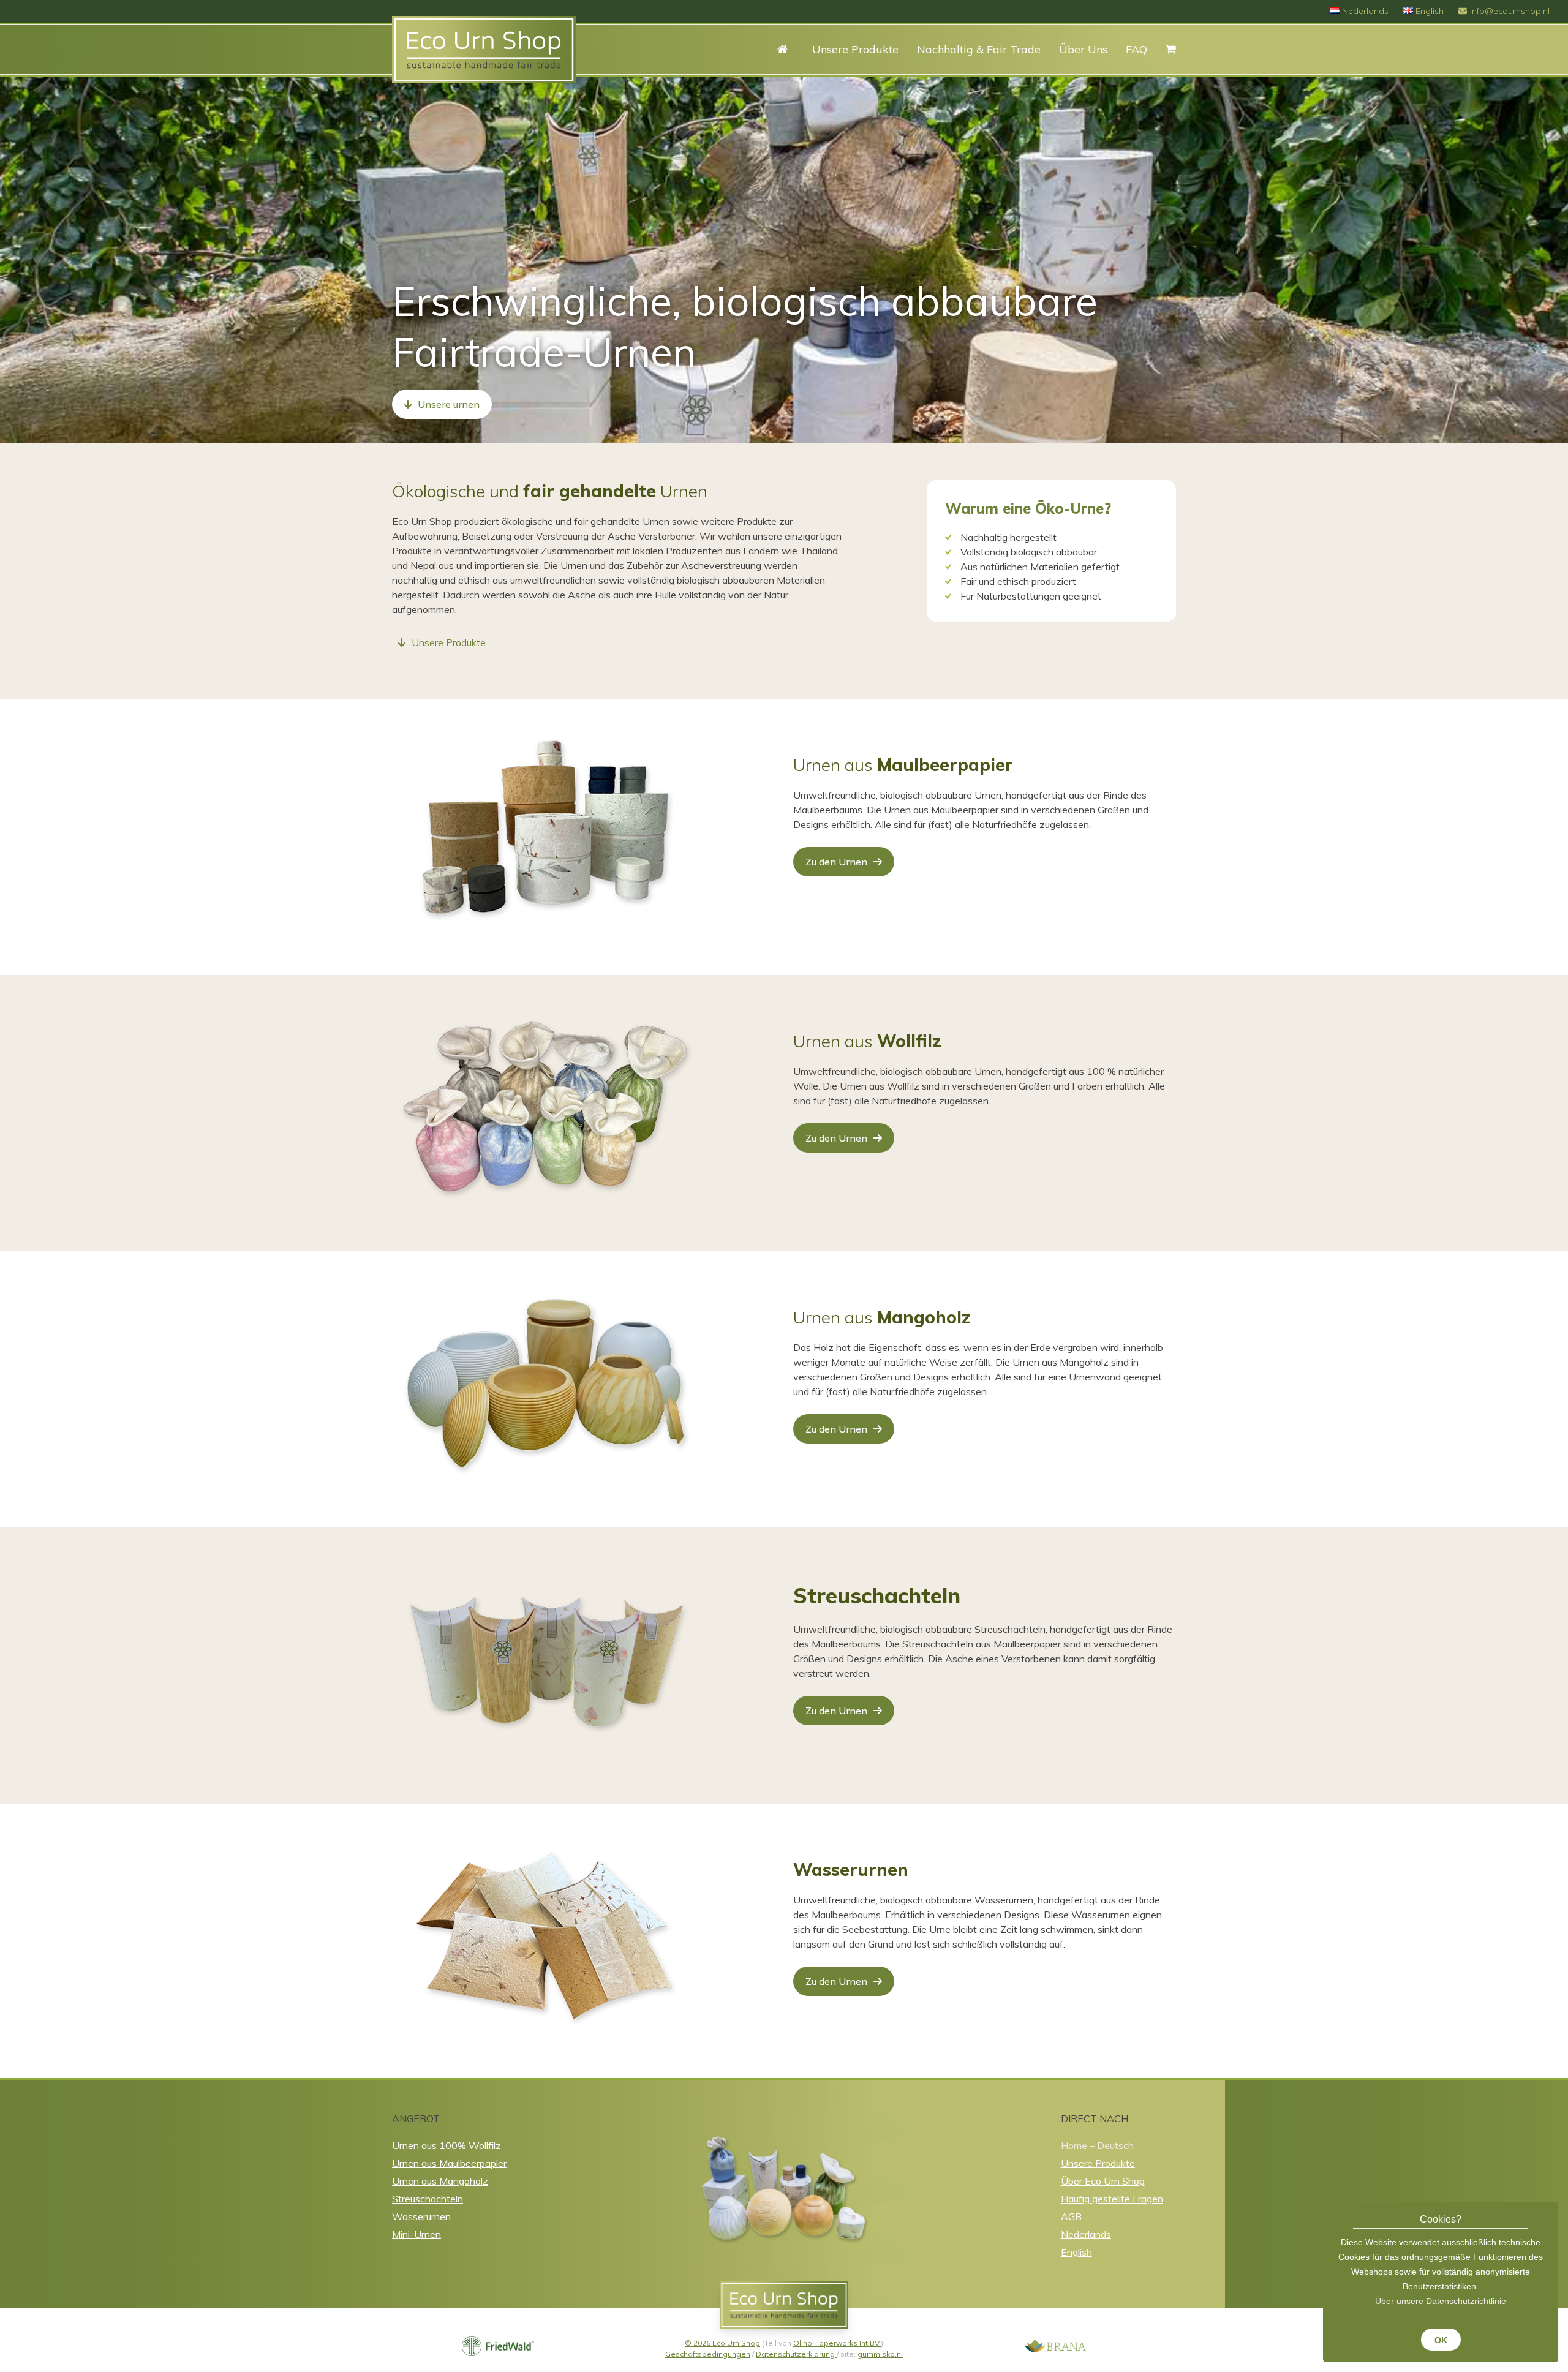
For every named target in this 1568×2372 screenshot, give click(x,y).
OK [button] (1441, 2340)
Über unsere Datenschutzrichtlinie (1441, 2301)
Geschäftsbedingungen (708, 2354)
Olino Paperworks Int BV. (837, 2343)
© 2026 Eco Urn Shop (722, 2343)
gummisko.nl (880, 2354)
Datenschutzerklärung (796, 2354)
